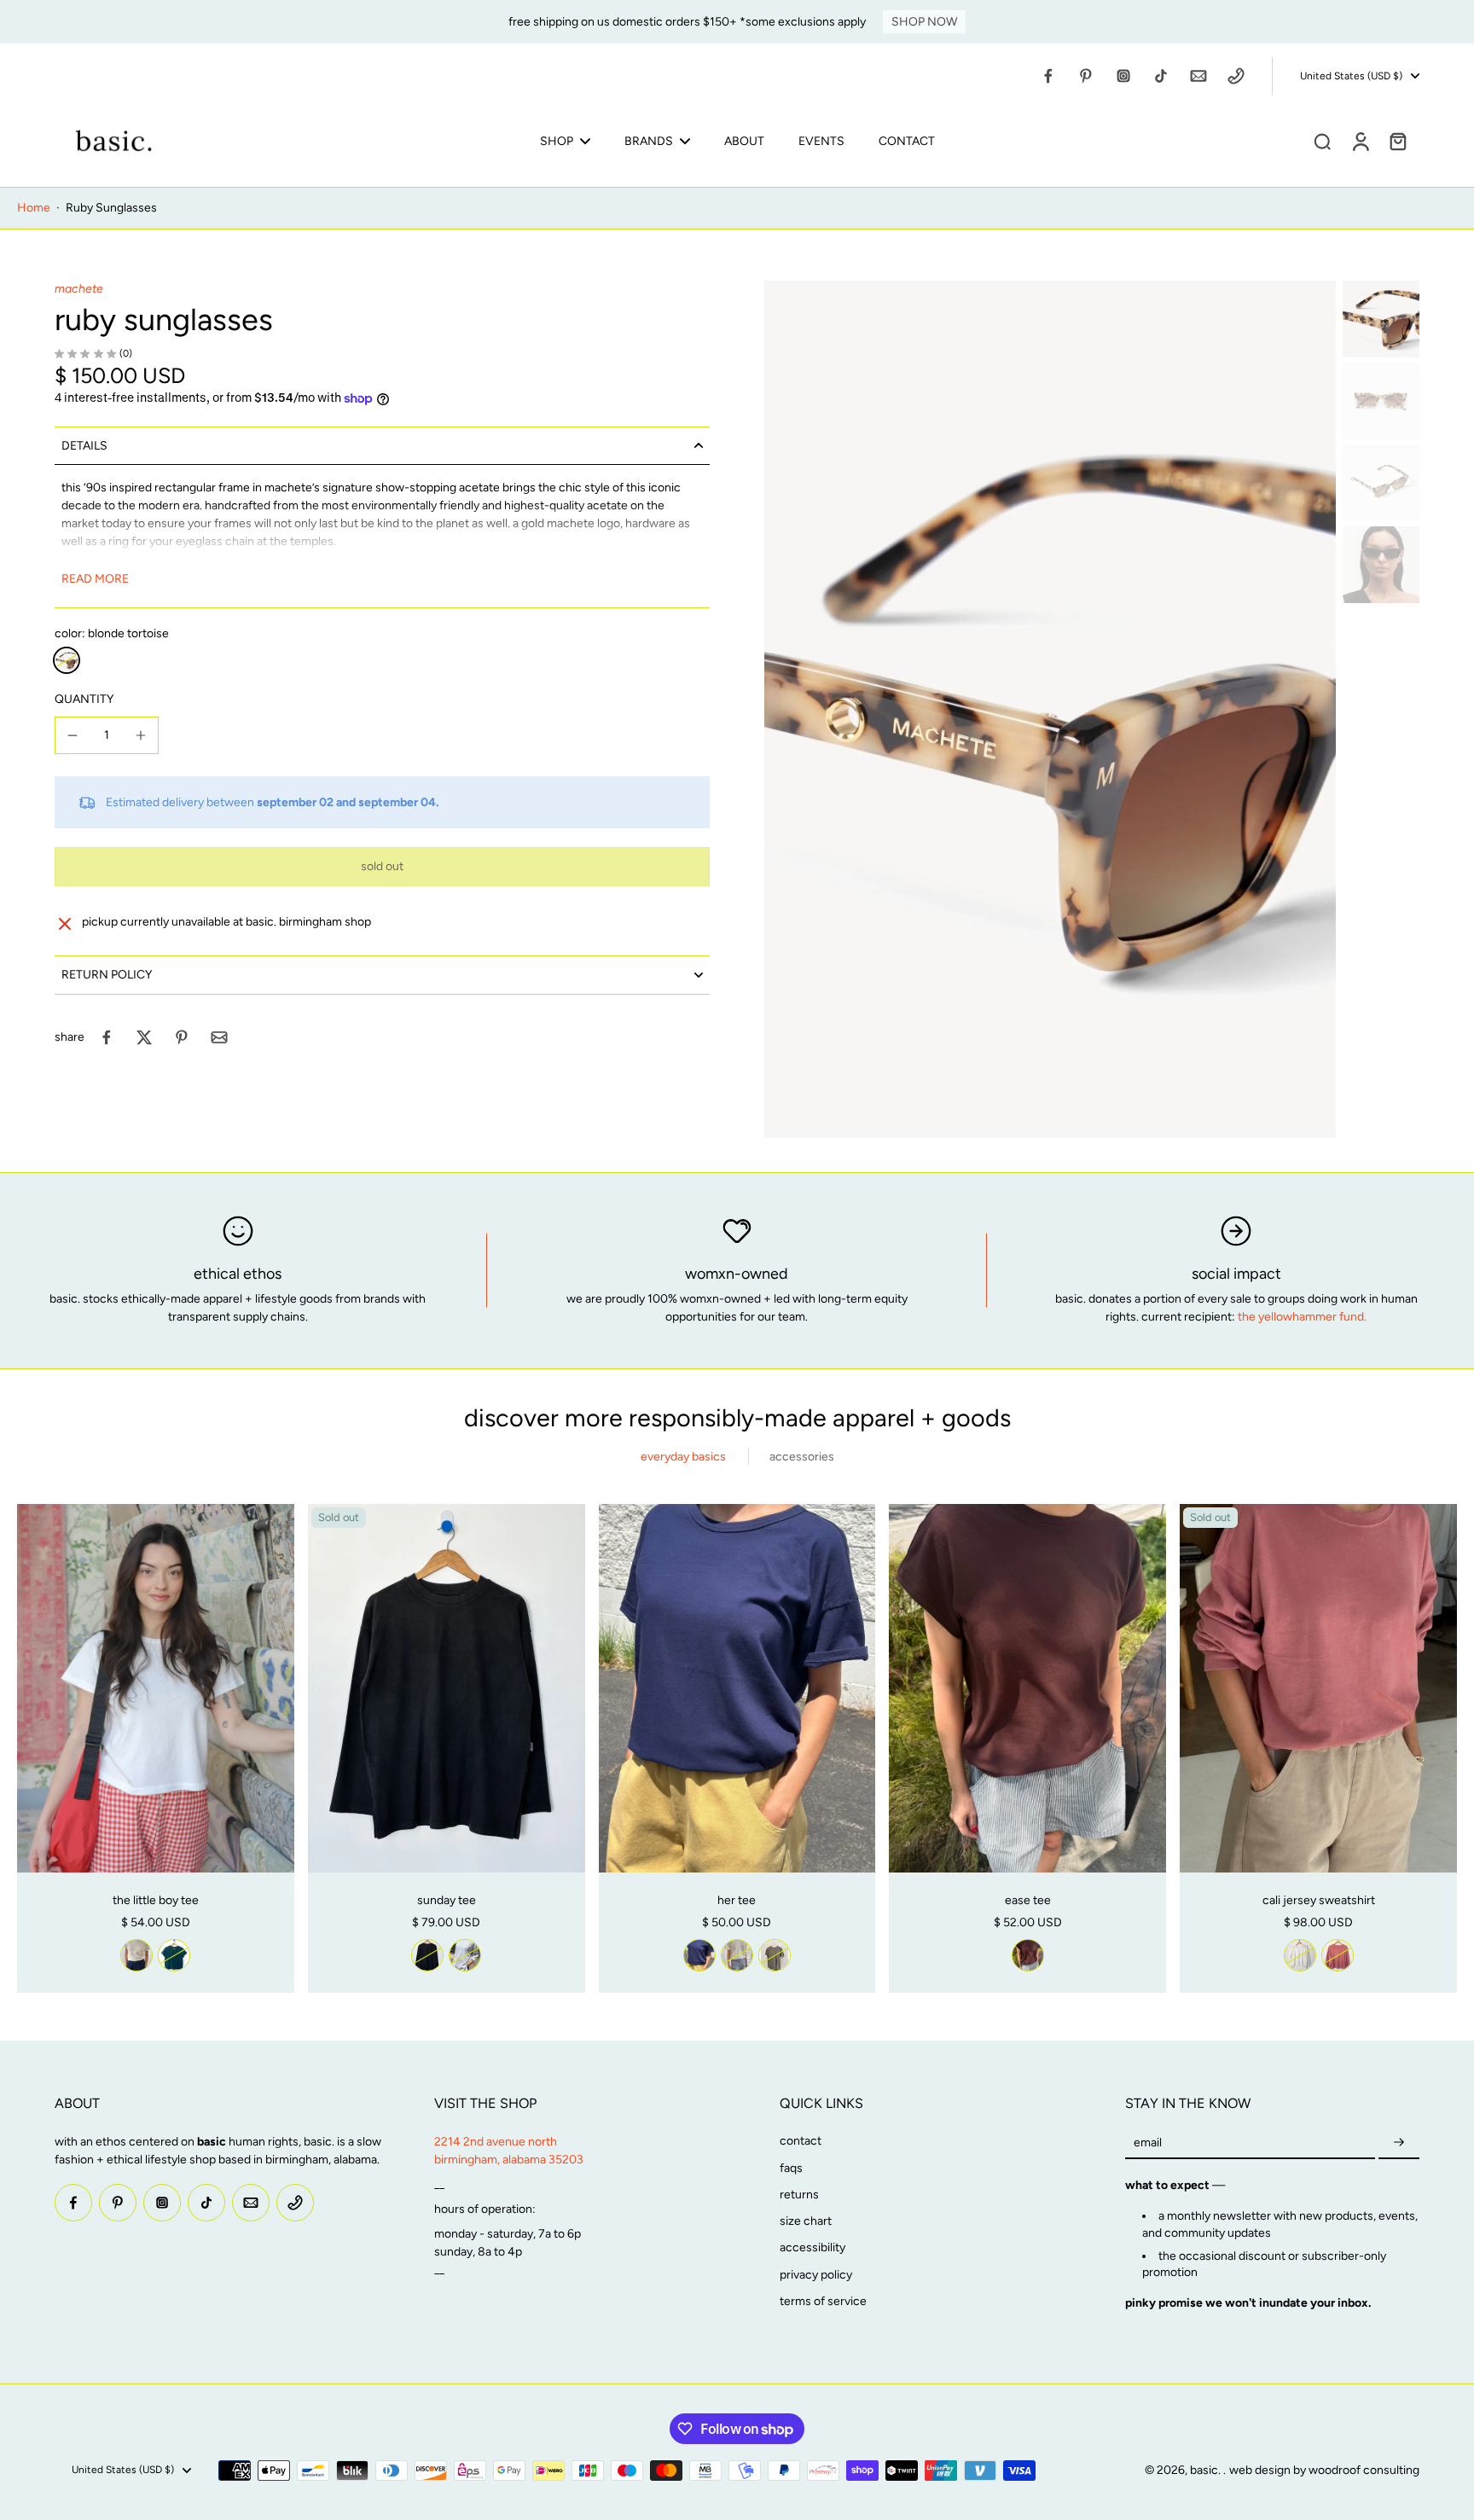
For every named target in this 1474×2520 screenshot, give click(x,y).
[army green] (775, 1955)
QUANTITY (84, 699)
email (1148, 2143)
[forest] (174, 1955)
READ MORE (95, 579)
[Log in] (1360, 141)
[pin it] (182, 1037)
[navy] (699, 1955)
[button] (382, 867)
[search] (1322, 141)
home (34, 208)
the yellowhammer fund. (1302, 1317)
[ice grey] (465, 1955)
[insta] (1123, 76)
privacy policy (816, 2275)
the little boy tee (156, 1900)
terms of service (823, 2301)
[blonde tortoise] (67, 660)
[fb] (1048, 76)
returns (799, 2195)
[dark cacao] (1028, 1955)
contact (801, 2141)
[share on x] (144, 1037)
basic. (1207, 2470)
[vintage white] (136, 1955)
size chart (806, 2221)
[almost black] (427, 1955)
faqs (791, 2168)
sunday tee (447, 1900)
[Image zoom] (1050, 709)
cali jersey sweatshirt (1319, 1900)
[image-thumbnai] (1381, 319)
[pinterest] (1086, 76)
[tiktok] (1161, 76)
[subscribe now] (1399, 2143)
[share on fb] (107, 1037)
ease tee (1028, 1900)
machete (79, 289)
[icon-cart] (1397, 141)
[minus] (73, 735)
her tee (737, 1900)
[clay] (1338, 1955)
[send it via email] (219, 1037)
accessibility (812, 2247)
